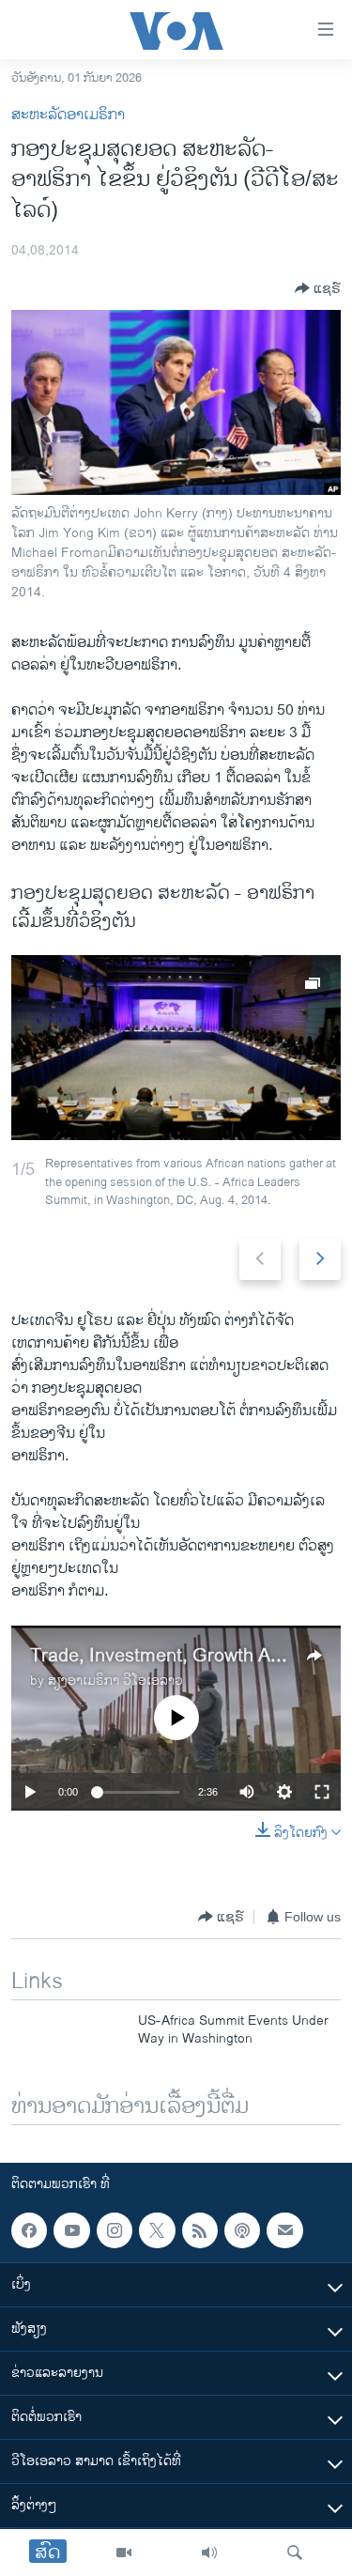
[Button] (318, 288)
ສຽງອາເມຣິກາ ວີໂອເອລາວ (115, 1681)
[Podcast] (242, 2230)
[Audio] (209, 2553)
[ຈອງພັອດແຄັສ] (284, 2230)
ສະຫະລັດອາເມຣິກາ (68, 115)
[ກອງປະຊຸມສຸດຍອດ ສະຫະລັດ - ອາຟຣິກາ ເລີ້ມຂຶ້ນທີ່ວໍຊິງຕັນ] (176, 1048)
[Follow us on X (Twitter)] (157, 2230)
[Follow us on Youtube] (71, 2230)
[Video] (124, 2553)
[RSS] (200, 2230)
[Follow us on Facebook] (29, 2230)
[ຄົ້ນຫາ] (295, 2553)
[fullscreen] (322, 1792)
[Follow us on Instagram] (115, 2230)
